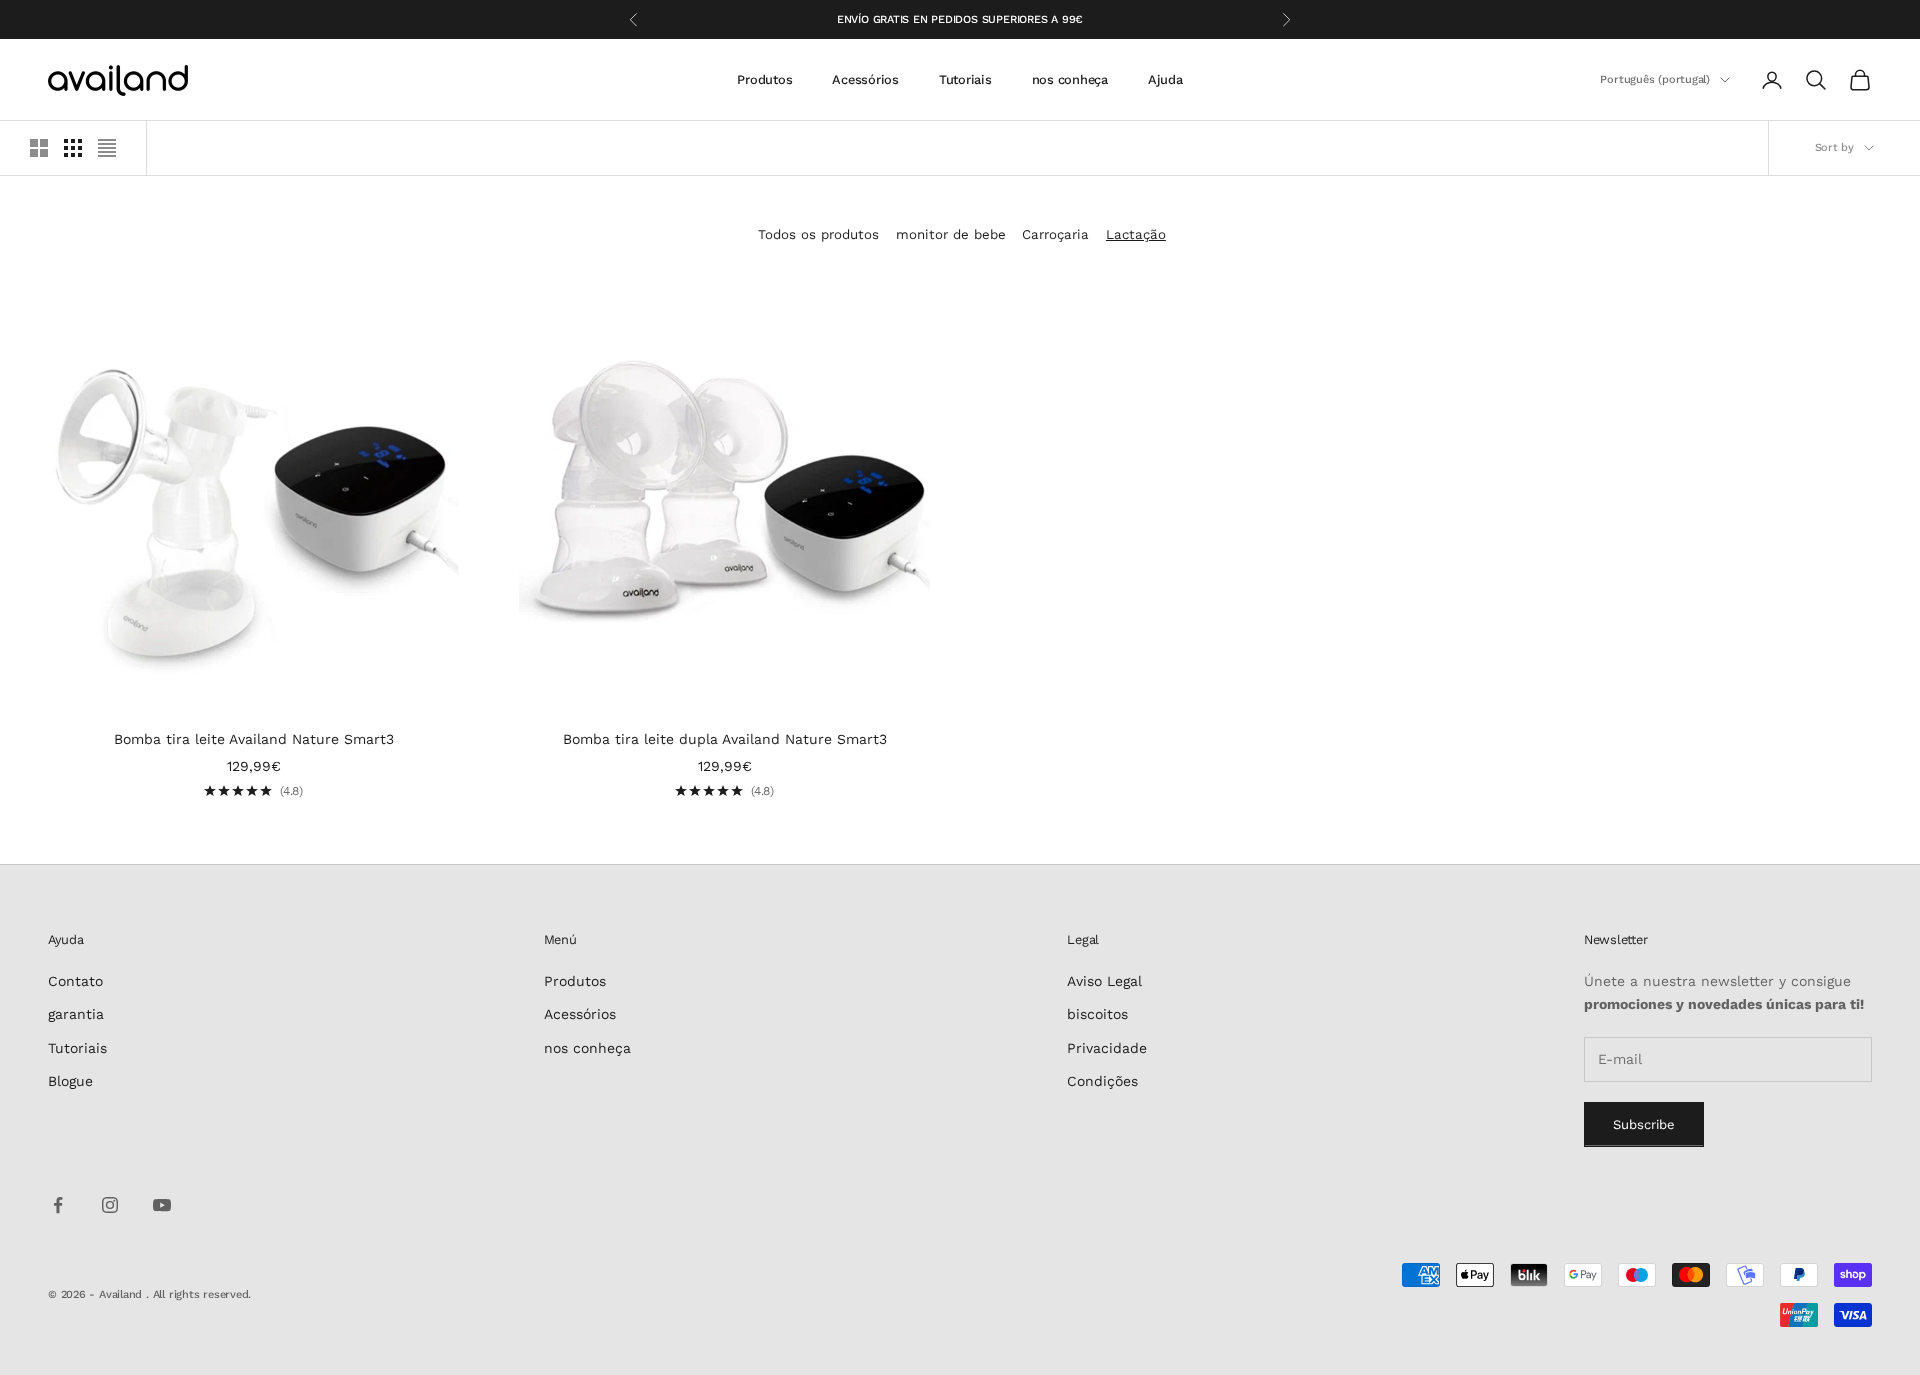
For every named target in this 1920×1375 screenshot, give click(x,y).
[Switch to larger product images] (39, 148)
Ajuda (1165, 79)
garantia (76, 1014)
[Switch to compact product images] (107, 148)
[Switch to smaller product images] (73, 148)
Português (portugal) (1655, 79)
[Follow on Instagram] (110, 1205)
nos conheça (1070, 79)
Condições (1102, 1081)
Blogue (70, 1081)
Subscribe (1644, 1124)
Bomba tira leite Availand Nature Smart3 (254, 739)
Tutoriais (965, 79)
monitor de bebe (951, 234)
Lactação (1136, 234)
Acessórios (865, 79)
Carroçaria (1055, 234)
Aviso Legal (1104, 981)
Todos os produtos (818, 234)
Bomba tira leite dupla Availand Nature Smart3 (725, 739)
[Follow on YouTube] (162, 1205)
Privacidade (1107, 1048)
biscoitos (1097, 1014)
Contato (75, 981)
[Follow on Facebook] (58, 1205)
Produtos (764, 79)
